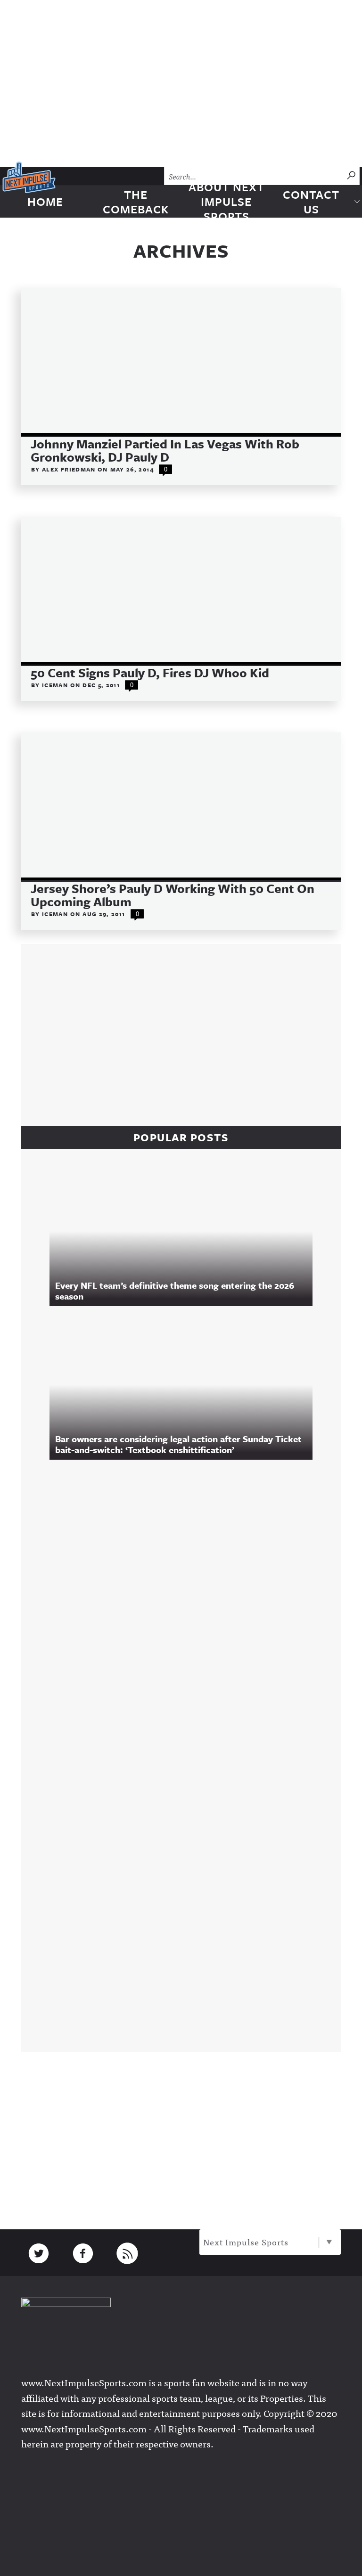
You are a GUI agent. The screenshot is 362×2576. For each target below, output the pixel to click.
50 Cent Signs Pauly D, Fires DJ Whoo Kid (150, 673)
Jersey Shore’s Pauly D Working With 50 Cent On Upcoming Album (173, 895)
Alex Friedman (70, 469)
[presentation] (181, 362)
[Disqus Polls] (186, 1595)
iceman (56, 685)
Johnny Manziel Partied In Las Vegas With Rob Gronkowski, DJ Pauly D (165, 450)
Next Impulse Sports (246, 2242)
